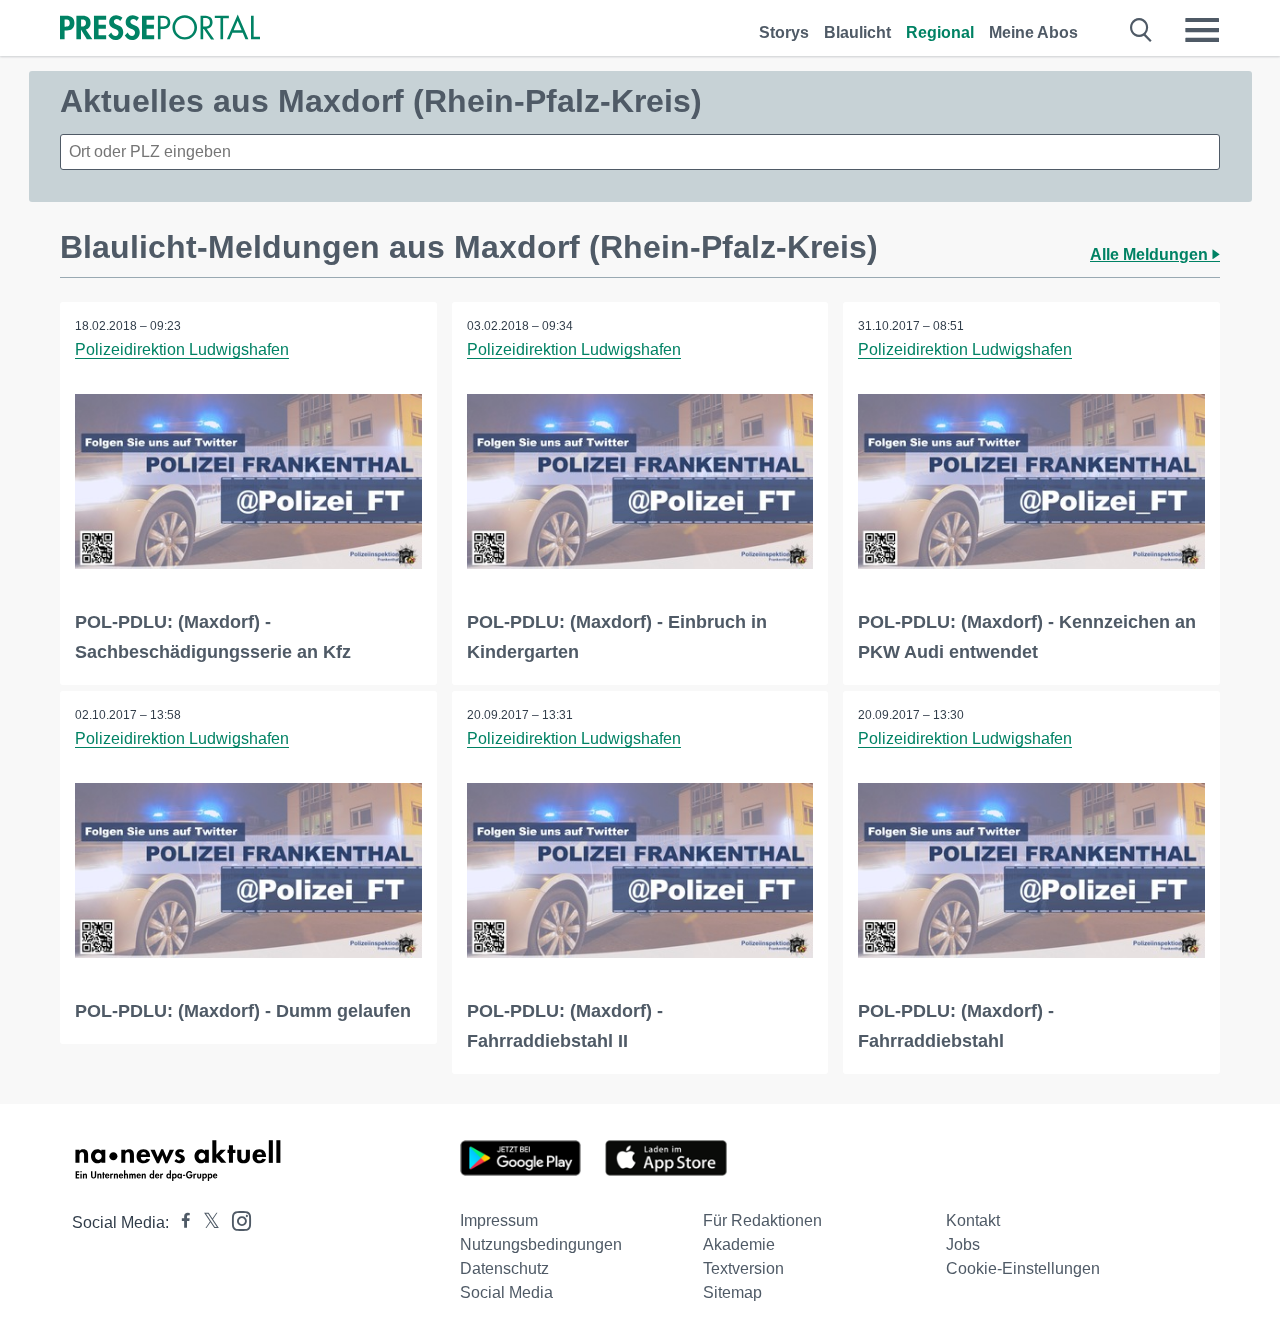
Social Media (506, 1292)
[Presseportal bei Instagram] (235, 1219)
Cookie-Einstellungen (1023, 1268)
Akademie (739, 1244)
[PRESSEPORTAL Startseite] (160, 29)
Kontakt (973, 1220)
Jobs (963, 1244)
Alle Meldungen (1151, 254)
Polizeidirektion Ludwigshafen (182, 349)
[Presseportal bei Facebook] (180, 1222)
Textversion (743, 1268)
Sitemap (732, 1292)
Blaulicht (857, 32)
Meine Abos (1033, 32)
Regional (940, 32)
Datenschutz (504, 1268)
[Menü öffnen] (1202, 30)
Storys (784, 32)
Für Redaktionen (762, 1220)
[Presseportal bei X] (205, 1222)
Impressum (499, 1220)
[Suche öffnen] (1141, 30)
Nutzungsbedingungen (541, 1244)
